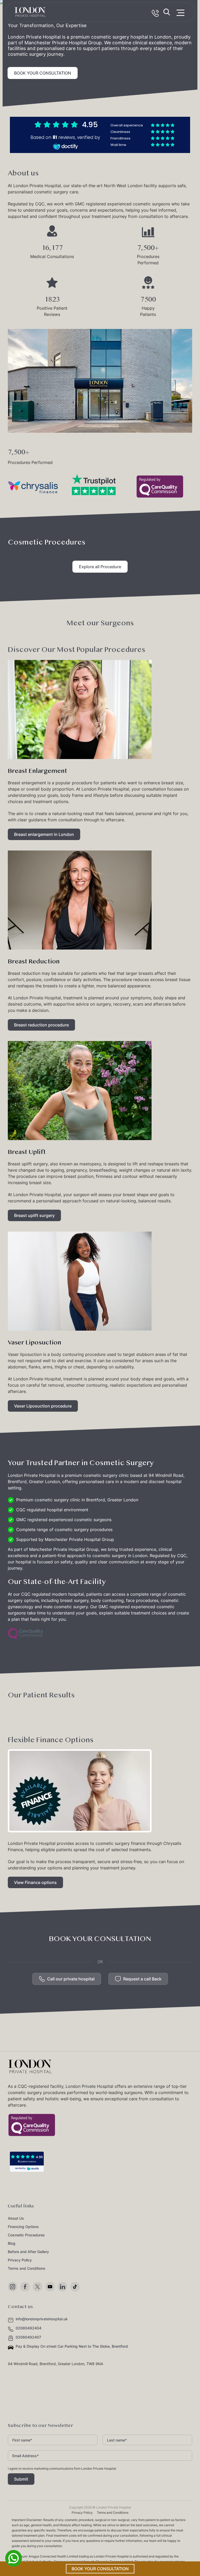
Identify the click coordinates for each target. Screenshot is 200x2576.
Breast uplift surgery (34, 1215)
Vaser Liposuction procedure (43, 1406)
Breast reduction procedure (41, 1025)
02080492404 (29, 2328)
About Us (16, 2218)
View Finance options (35, 1882)
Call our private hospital (71, 1979)
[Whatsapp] (14, 2565)
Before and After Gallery (28, 2252)
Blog (12, 2243)
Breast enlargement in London (44, 834)
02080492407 (28, 2337)
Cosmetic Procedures (26, 2235)
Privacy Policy (20, 2260)
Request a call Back (142, 1979)
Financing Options (23, 2227)
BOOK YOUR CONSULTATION (43, 73)
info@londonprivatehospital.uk (42, 2319)
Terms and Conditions (27, 2268)
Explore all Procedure (100, 567)
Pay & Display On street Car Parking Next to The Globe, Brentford (72, 2346)
